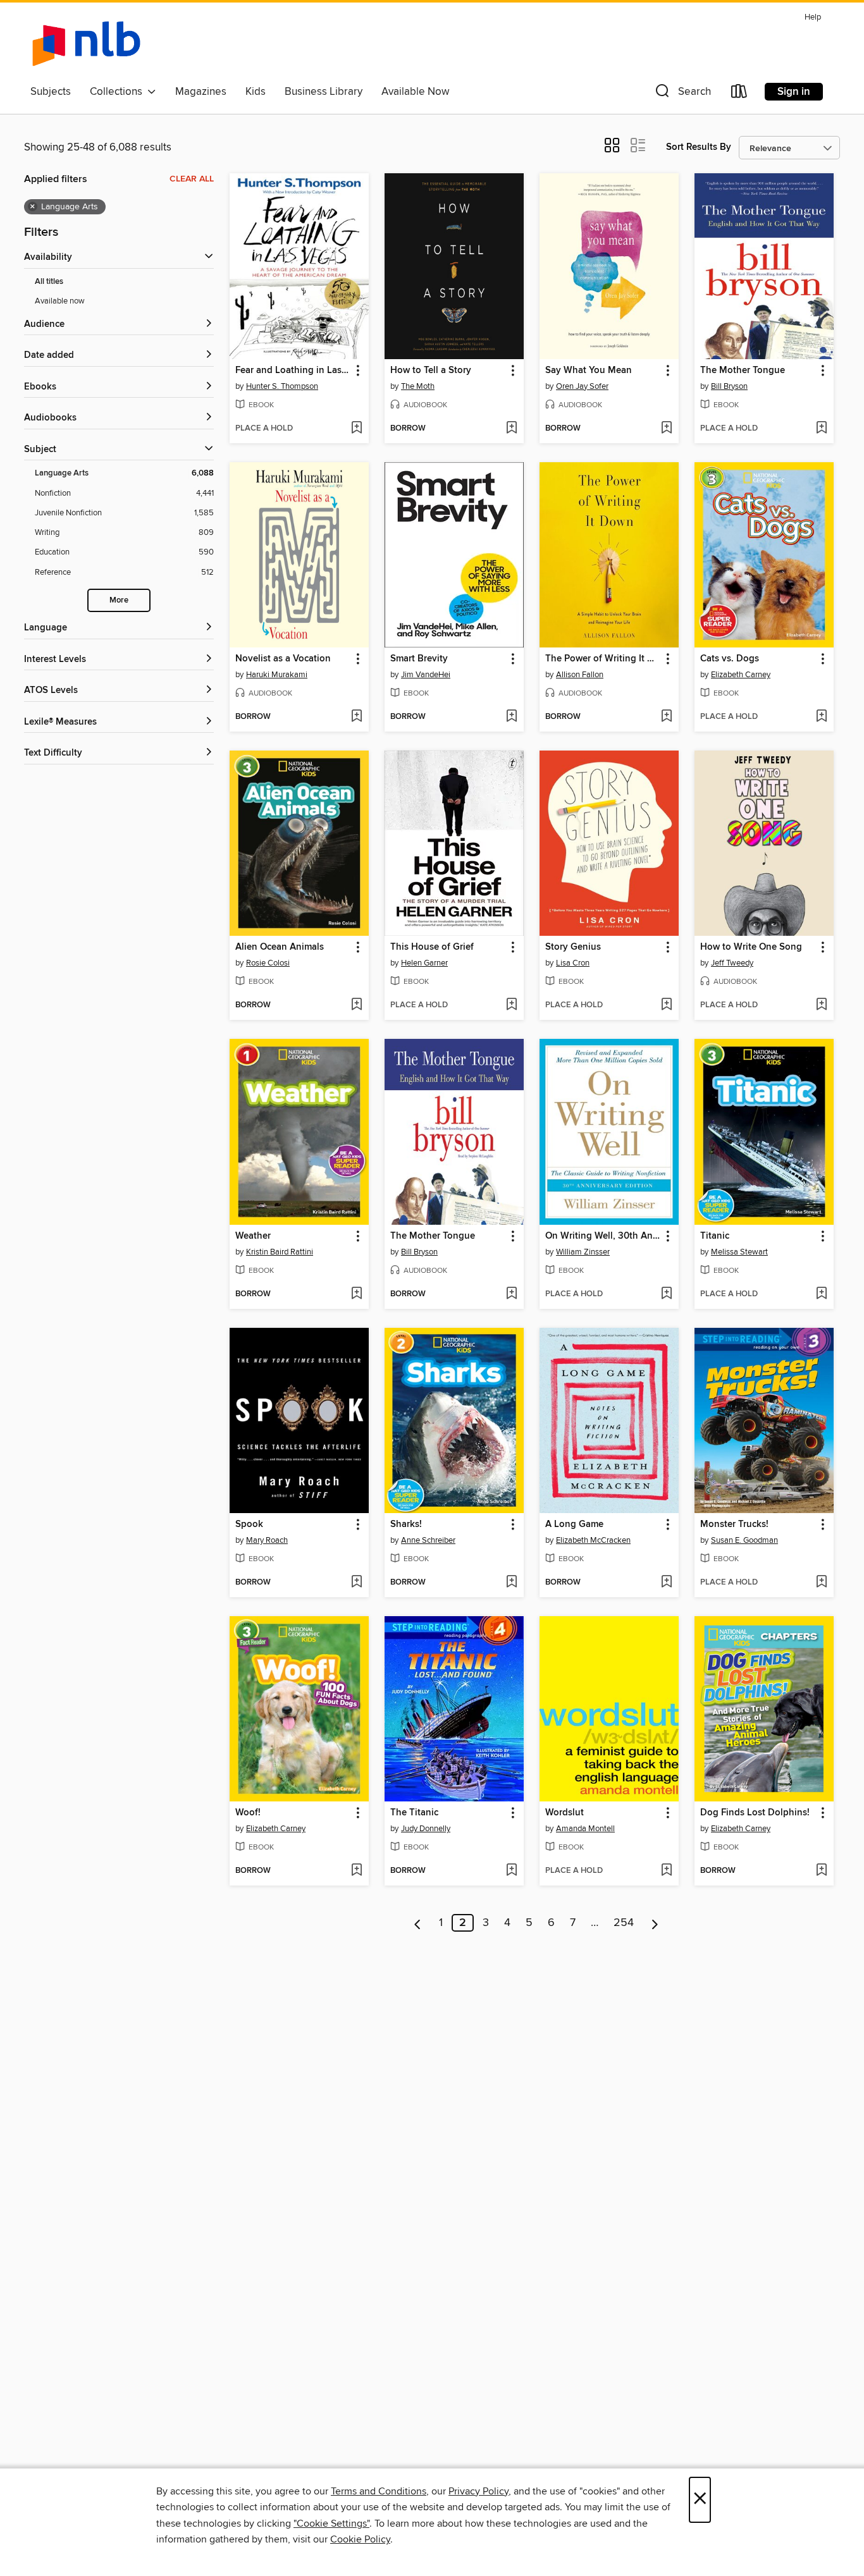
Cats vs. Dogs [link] (730, 659)
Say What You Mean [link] (589, 371)
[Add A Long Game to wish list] (666, 1583)
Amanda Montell (585, 1829)
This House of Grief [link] (432, 947)
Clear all (192, 179)
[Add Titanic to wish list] (821, 1294)
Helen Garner (424, 963)
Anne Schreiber (428, 1540)
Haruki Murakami (277, 675)
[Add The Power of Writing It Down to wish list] (666, 717)
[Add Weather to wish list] (356, 1294)
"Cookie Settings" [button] (331, 2524)
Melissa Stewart (739, 1252)
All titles (49, 282)
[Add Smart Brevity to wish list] (511, 717)
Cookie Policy (360, 2539)
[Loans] (739, 94)
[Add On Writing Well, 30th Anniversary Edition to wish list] (666, 1294)
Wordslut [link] (565, 1813)
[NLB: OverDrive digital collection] (86, 44)
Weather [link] (253, 1236)
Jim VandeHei (426, 675)
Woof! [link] (248, 1813)
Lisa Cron (573, 963)
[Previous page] (418, 1923)
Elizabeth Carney (741, 675)
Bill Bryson (729, 386)
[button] (682, 94)
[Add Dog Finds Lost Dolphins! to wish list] (821, 1871)
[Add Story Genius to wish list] (666, 1005)
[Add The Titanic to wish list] (511, 1871)
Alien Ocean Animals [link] (280, 947)
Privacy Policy (478, 2491)
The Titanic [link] (414, 1813)
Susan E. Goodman (744, 1540)
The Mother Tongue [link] (743, 371)
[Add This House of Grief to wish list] (511, 1005)
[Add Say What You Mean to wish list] (666, 429)
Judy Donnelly (426, 1829)
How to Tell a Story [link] (431, 371)
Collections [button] (119, 92)
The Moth (418, 386)
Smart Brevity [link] (419, 659)
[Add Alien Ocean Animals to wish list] (356, 1005)
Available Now (415, 92)
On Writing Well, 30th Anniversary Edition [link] (603, 1236)
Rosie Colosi (268, 963)
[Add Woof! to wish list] (356, 1871)
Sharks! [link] (406, 1524)
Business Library (324, 92)
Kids (256, 92)
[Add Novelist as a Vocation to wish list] (356, 717)
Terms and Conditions (379, 2491)
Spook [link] (249, 1524)
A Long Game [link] (574, 1524)
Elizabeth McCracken (593, 1540)
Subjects (51, 92)
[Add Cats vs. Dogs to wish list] (821, 717)
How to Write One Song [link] (751, 947)
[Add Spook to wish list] (356, 1583)
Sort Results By (699, 147)
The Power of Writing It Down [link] (603, 659)
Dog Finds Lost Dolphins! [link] (755, 1813)
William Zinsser (583, 1252)
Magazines (201, 92)
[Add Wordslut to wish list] (666, 1871)
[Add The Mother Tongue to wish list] (821, 429)
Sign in (794, 92)
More (119, 600)
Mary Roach (267, 1540)
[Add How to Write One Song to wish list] (821, 1005)
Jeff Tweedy (732, 963)
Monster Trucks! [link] (734, 1524)
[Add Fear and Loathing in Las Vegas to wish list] (356, 429)
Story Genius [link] (573, 947)
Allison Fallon (580, 675)
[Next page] (655, 1923)
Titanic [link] (715, 1236)
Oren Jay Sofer (582, 386)
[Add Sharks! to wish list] (511, 1583)
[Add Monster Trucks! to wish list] (821, 1583)
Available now (60, 301)
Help (813, 17)
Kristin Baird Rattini (280, 1252)
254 (624, 1923)
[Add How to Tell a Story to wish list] (511, 429)
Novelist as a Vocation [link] (283, 659)
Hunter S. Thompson (282, 386)
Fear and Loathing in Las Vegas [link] (293, 371)
